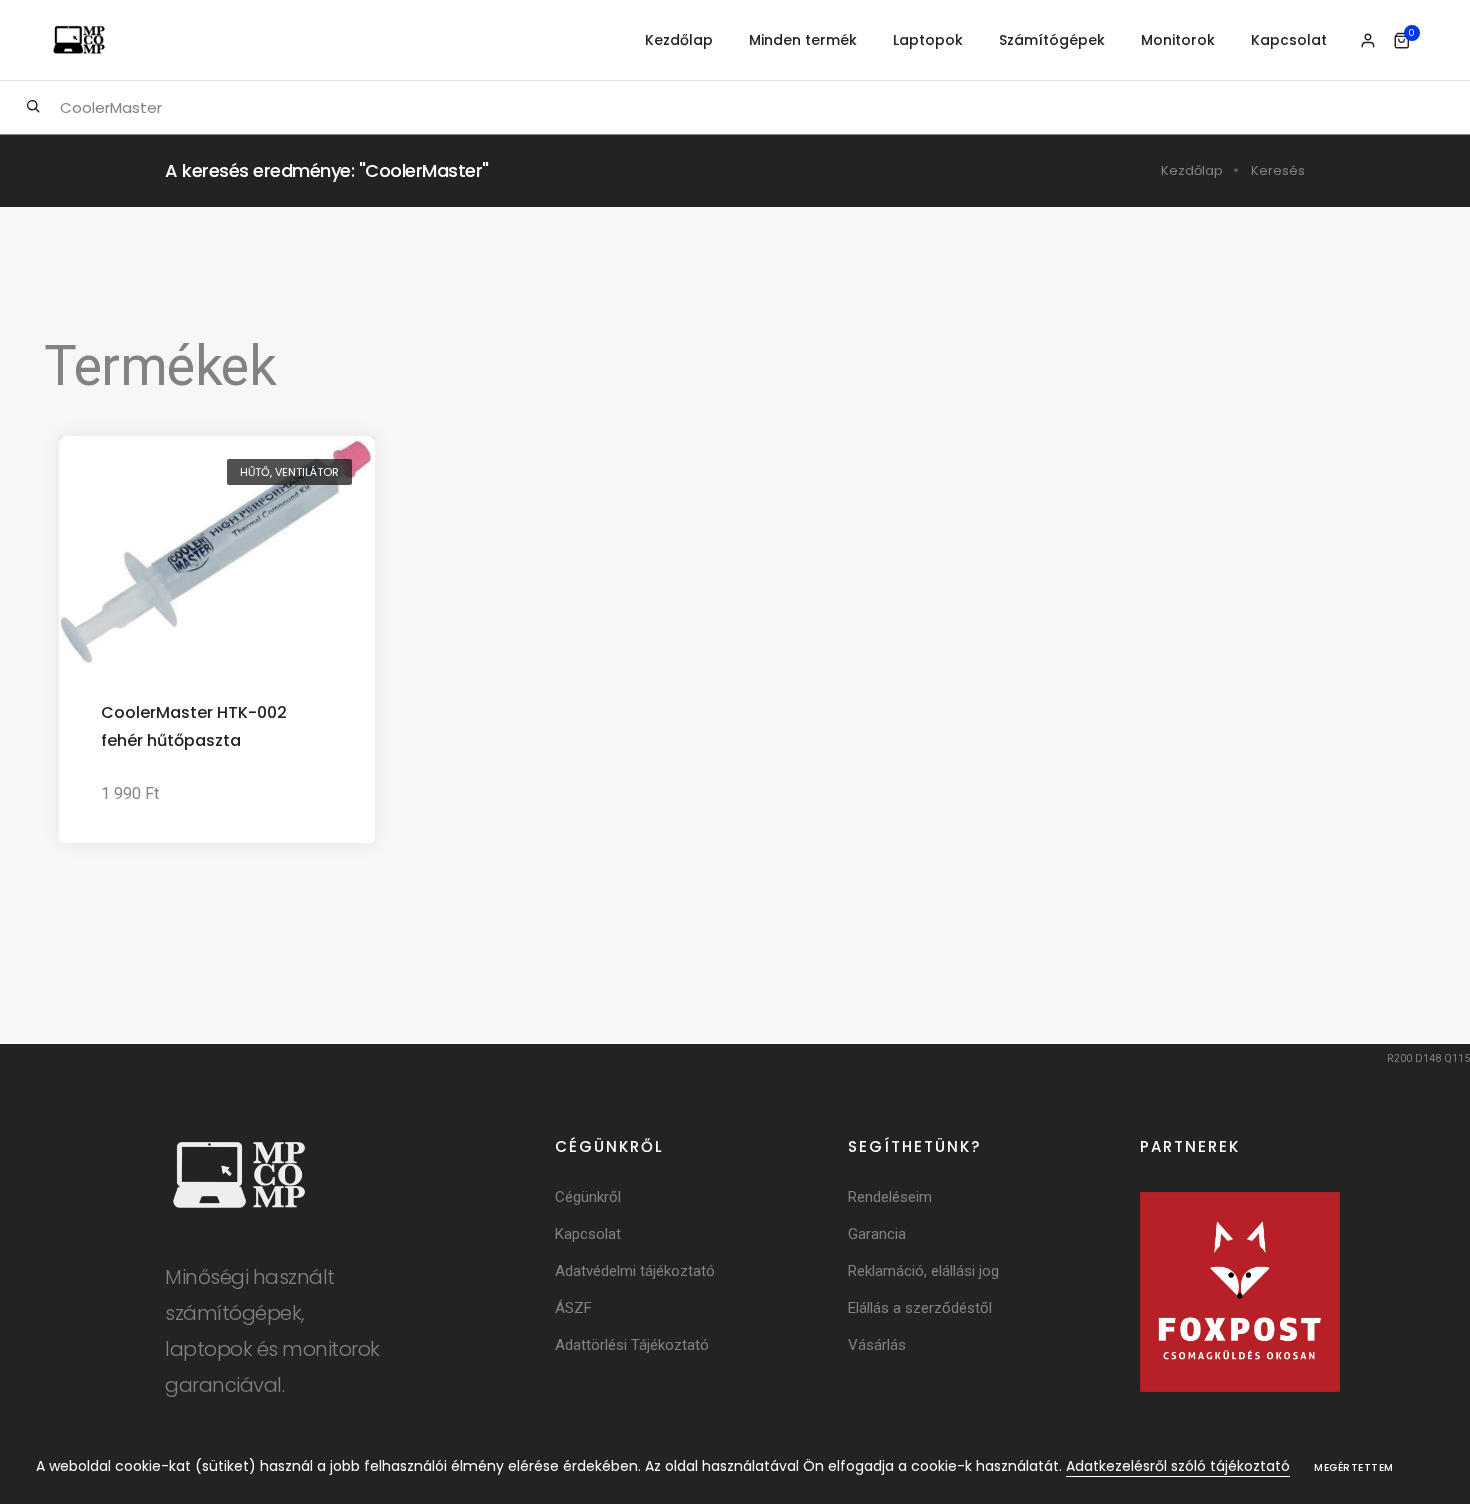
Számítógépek (1052, 40)
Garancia (877, 1234)
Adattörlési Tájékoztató (632, 1345)
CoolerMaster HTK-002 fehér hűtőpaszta (194, 726)
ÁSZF (573, 1308)
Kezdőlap (679, 40)
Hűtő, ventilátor (289, 472)
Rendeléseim (890, 1197)
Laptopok (928, 40)
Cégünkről (588, 1197)
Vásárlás (877, 1345)
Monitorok (1178, 40)
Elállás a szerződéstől (920, 1308)
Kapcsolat (1289, 40)
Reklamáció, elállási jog (923, 1271)
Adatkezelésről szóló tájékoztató (1178, 1466)
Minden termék (803, 40)
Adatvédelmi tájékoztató (635, 1271)
